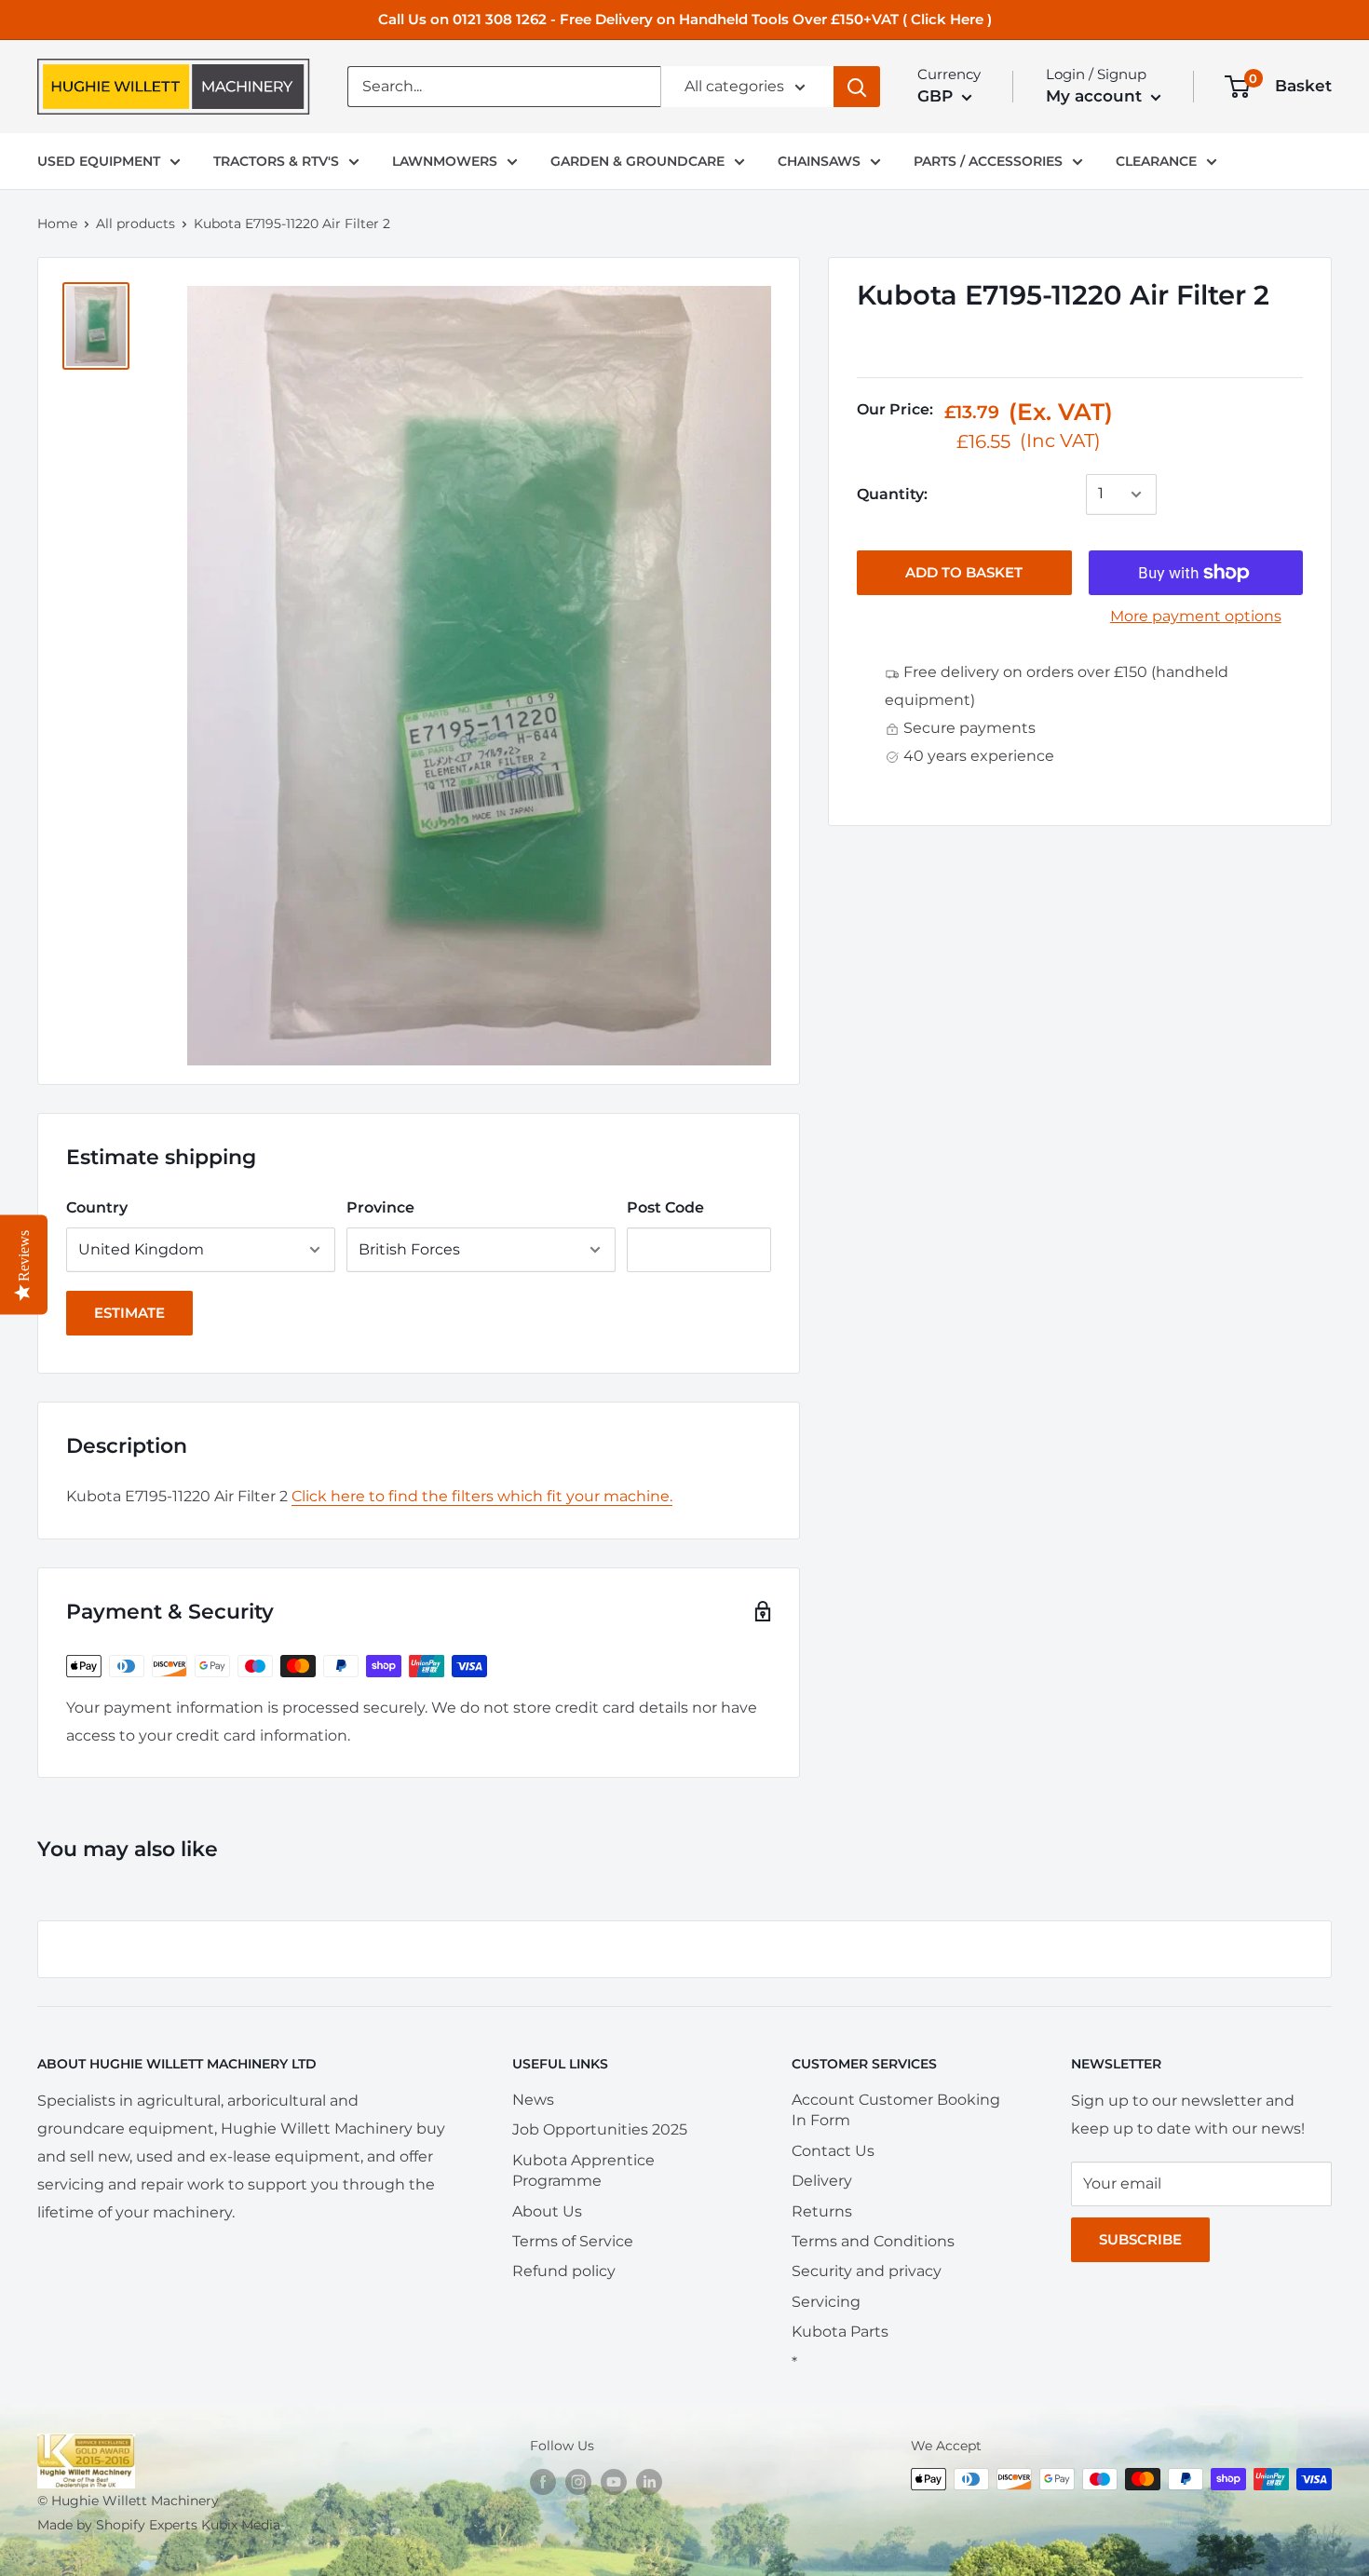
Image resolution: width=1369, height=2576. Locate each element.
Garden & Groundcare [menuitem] (637, 161)
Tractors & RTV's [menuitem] (276, 161)
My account (1096, 96)
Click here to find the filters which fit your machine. (482, 1496)
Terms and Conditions (873, 2241)
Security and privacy (867, 2271)
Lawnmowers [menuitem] (445, 161)
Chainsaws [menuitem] (819, 161)
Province (380, 1207)
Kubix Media (241, 2525)
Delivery (822, 2181)
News (533, 2100)
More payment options (1196, 616)
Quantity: (892, 494)
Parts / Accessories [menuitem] (988, 161)
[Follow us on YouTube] (614, 2481)
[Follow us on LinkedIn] (649, 2481)
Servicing (826, 2302)
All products (136, 224)
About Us (547, 2211)
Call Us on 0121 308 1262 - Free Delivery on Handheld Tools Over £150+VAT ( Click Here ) (685, 19)
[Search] (857, 87)
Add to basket (964, 572)
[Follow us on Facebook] (543, 2481)
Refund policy (564, 2271)
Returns (822, 2211)
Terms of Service (573, 2241)
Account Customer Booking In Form (896, 2110)
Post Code (665, 1207)
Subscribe (1140, 2239)
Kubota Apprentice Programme (583, 2170)
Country (97, 1207)
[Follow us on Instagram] (578, 2481)
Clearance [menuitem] (1156, 161)
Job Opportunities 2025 (600, 2129)
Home (57, 224)
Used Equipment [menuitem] (99, 161)
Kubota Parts (840, 2332)
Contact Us (833, 2151)
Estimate (129, 1313)
